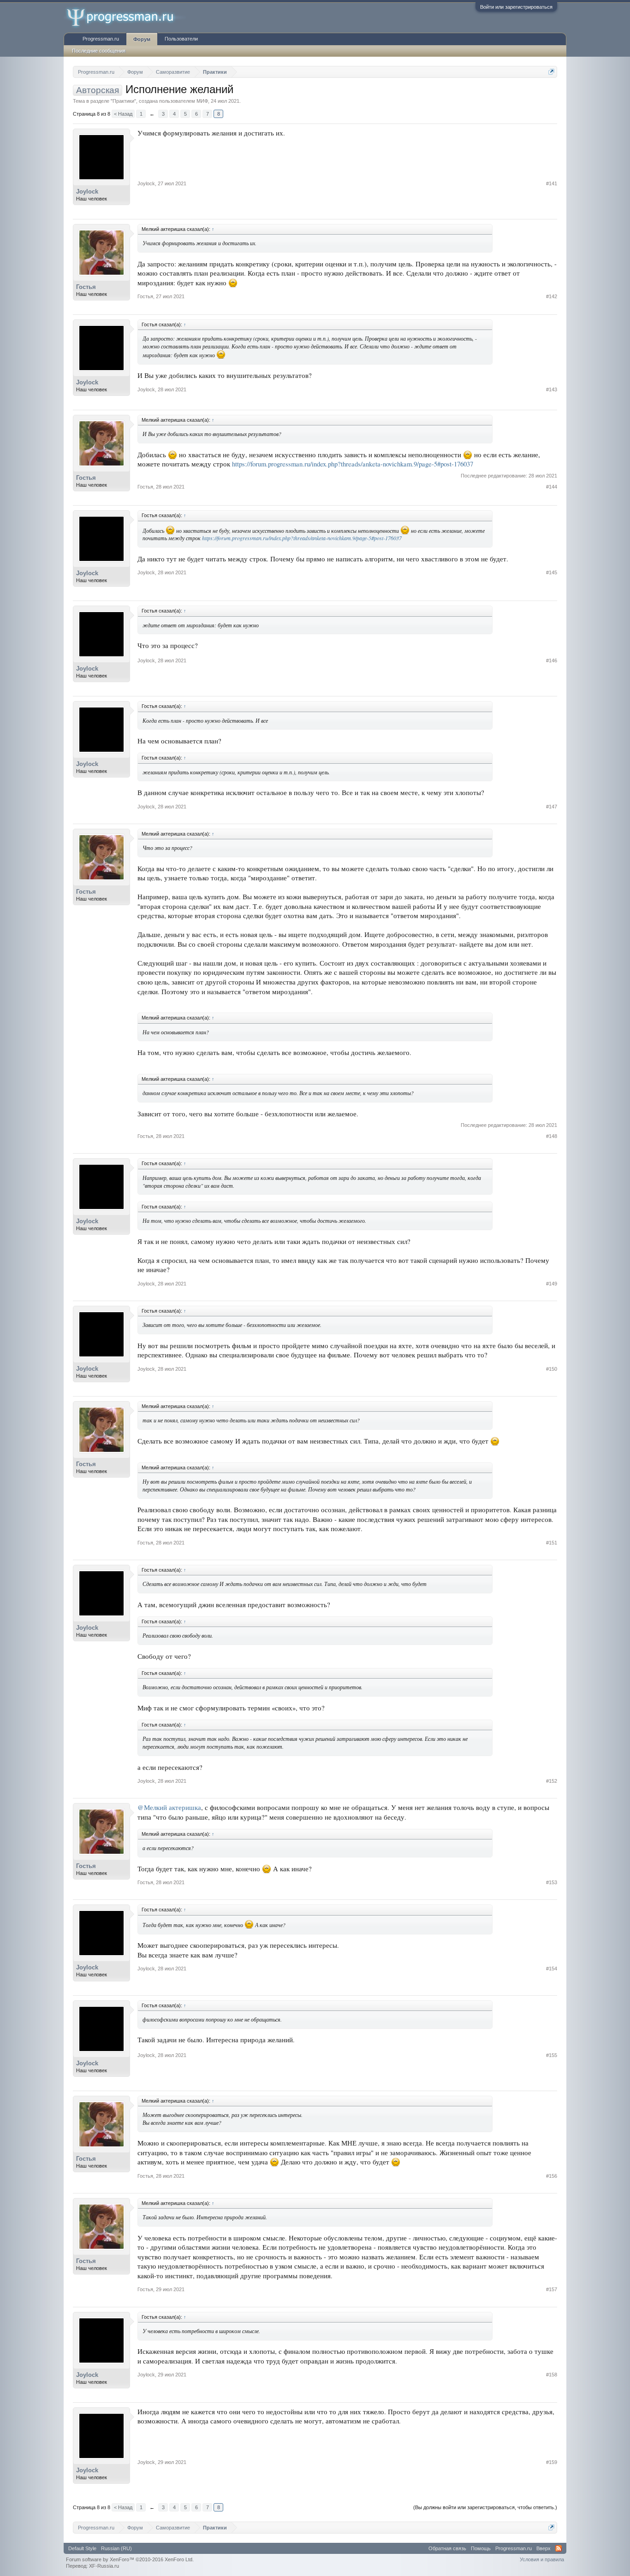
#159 (552, 2462)
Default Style (82, 2548)
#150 (552, 1369)
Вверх (544, 2548)
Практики (123, 101)
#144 (552, 487)
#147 (552, 807)
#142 (552, 296)
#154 (552, 1969)
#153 (552, 1882)
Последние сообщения (99, 51)
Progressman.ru (101, 39)
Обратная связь (447, 2548)
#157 (552, 2289)
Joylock (87, 192)
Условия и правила (542, 2559)
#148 (552, 1136)
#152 (552, 1781)
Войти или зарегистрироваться (516, 7)
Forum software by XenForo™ (130, 2559)
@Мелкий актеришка (169, 1807)
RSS (559, 2548)
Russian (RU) (116, 2548)
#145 (552, 572)
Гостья (86, 287)
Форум (142, 39)
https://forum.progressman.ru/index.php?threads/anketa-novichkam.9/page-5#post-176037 (353, 464)
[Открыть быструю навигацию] (551, 72)
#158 (552, 2375)
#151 (552, 1543)
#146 (552, 660)
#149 (552, 1284)
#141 (552, 183)
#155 (552, 2055)
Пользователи (181, 39)
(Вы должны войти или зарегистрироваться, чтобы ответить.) (485, 2507)
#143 (552, 389)
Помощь (481, 2548)
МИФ (202, 101)
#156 (552, 2176)
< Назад (123, 114)
